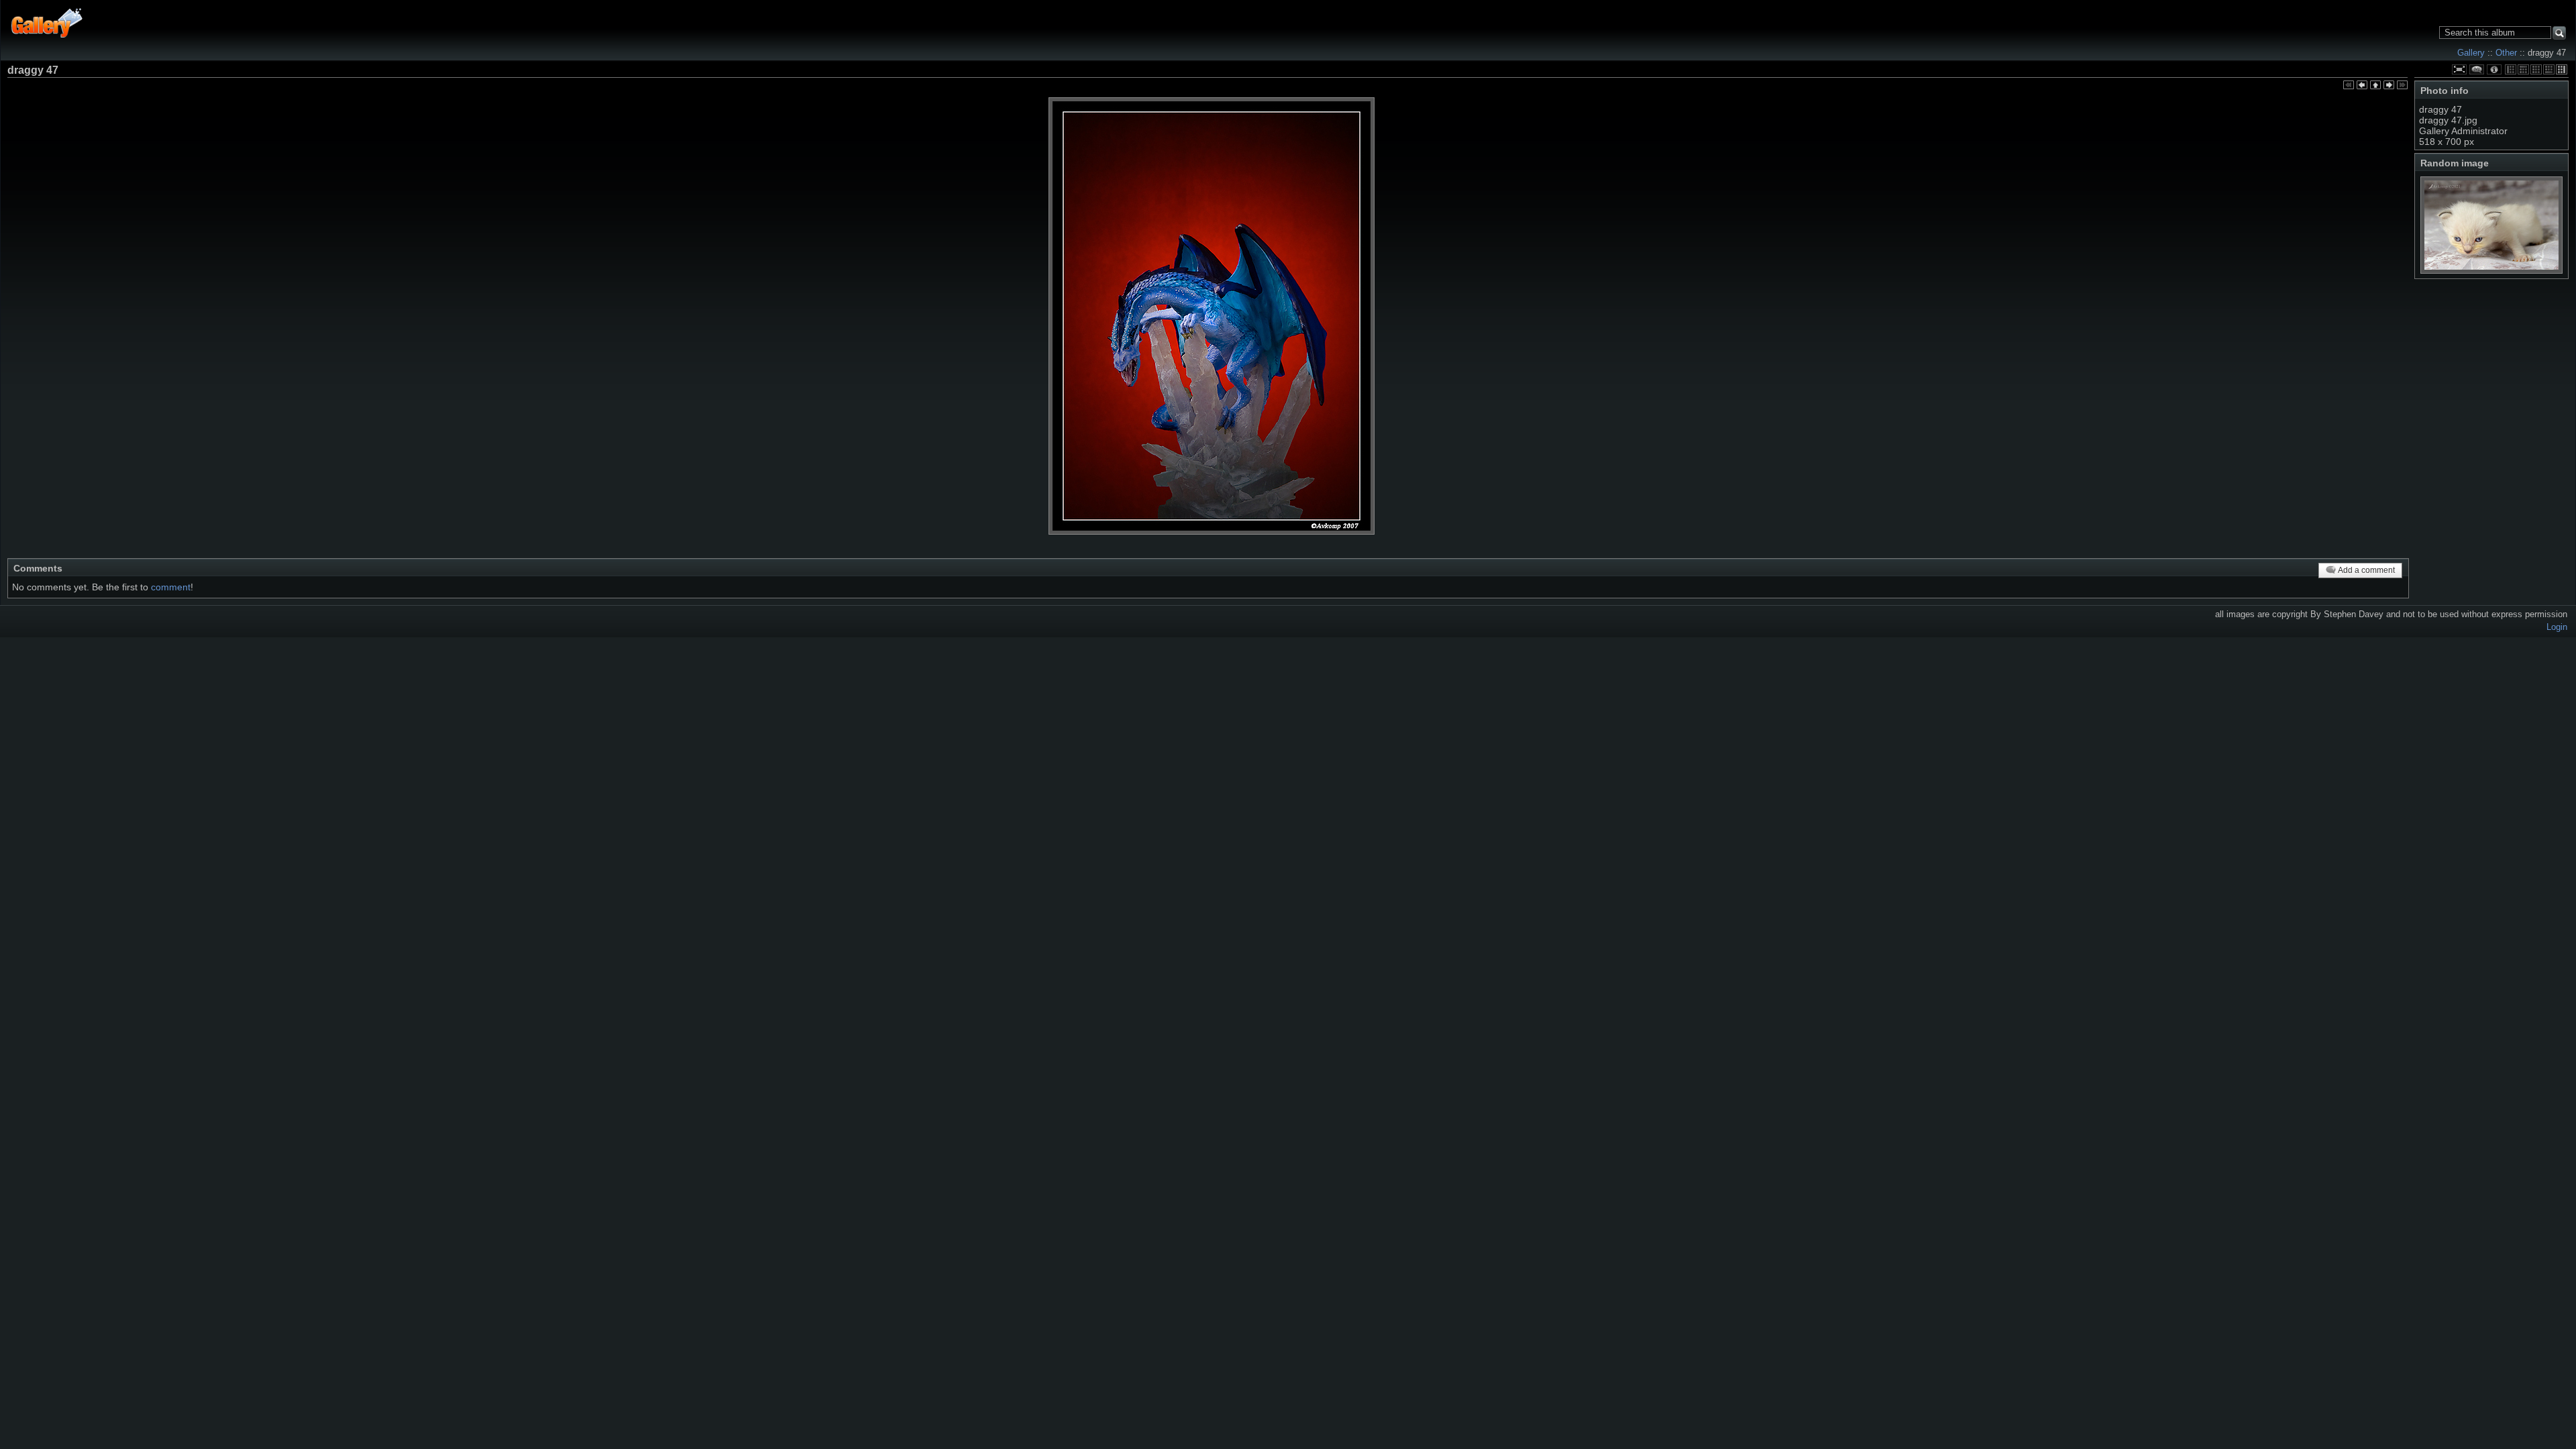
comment (171, 587)
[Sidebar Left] (2511, 69)
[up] (2375, 86)
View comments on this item (2477, 69)
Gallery (2471, 53)
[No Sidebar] (2536, 69)
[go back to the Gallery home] (47, 22)
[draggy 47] (1212, 316)
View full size (2459, 69)
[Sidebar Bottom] (2549, 69)
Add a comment (2366, 570)
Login (2557, 627)
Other (2506, 53)
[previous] (2362, 86)
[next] (2389, 86)
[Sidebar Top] (2523, 69)
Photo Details (2494, 69)
